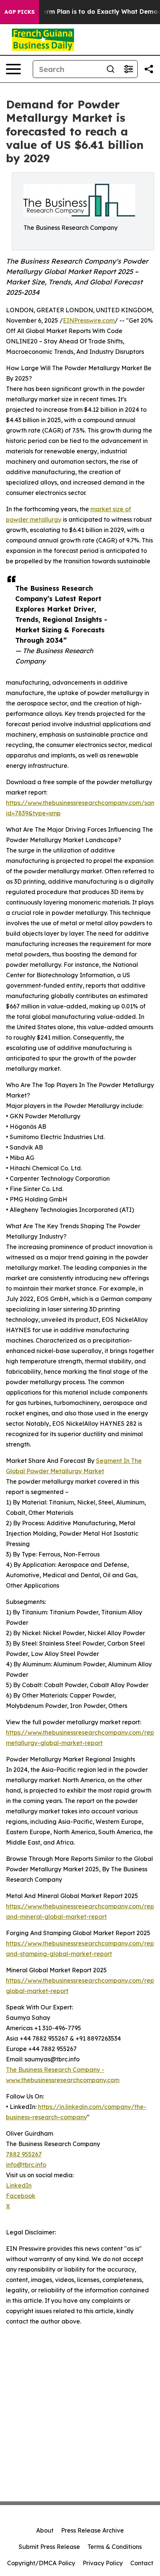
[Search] (111, 69)
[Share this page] (149, 69)
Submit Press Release (49, 2547)
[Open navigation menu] (13, 69)
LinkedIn (19, 2185)
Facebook (21, 2196)
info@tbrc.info (26, 2165)
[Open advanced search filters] (128, 69)
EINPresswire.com (89, 320)
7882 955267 (24, 2154)
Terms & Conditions (115, 2547)
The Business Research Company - (55, 2070)
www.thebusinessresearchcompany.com (63, 2080)
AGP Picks (20, 12)
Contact (142, 2563)
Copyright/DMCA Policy (41, 2563)
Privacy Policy (103, 2563)
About (45, 2530)
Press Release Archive (92, 2530)
